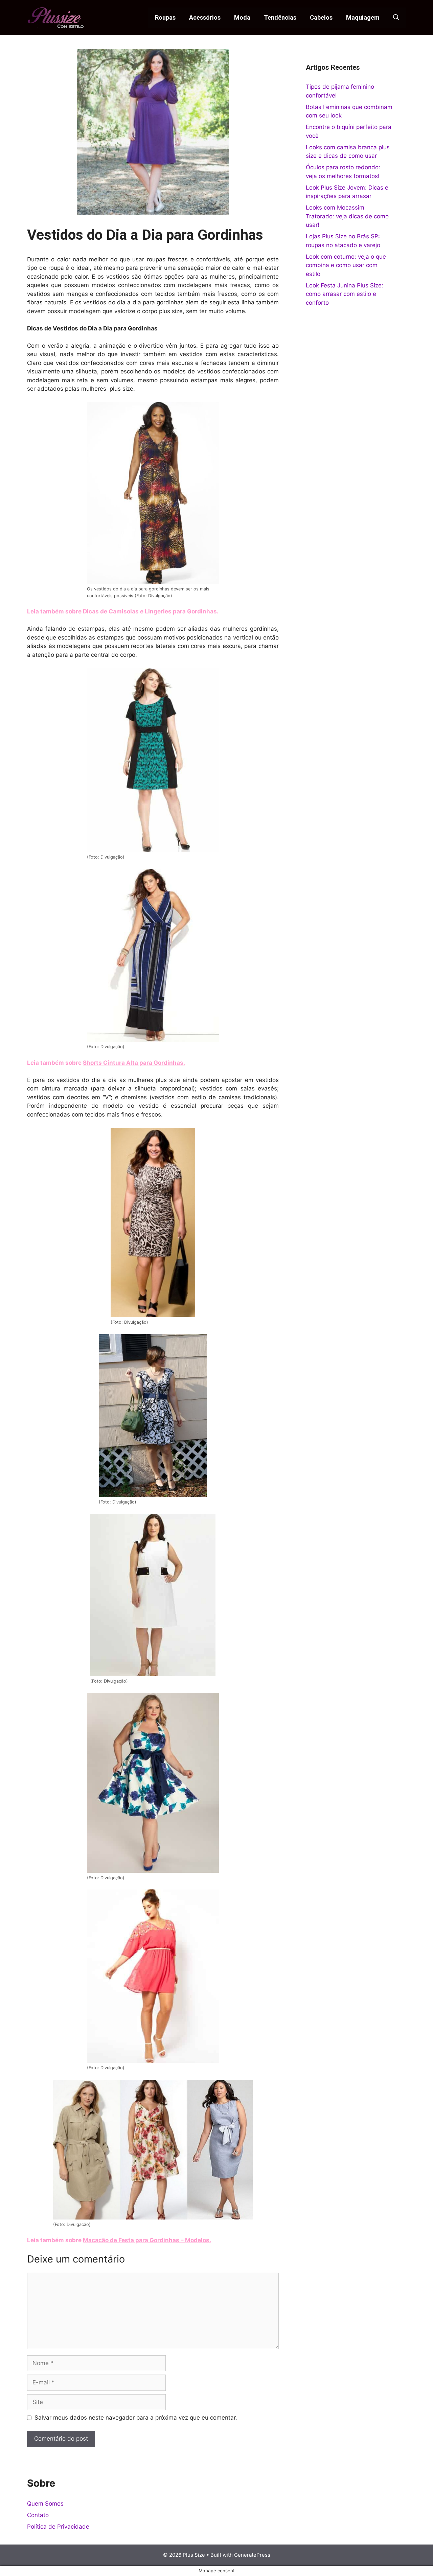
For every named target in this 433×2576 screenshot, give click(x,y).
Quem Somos (45, 2504)
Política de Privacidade (58, 2527)
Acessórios (205, 17)
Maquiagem (363, 17)
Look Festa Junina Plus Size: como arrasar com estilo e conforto (345, 294)
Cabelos (321, 17)
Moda (242, 17)
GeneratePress (252, 2555)
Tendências (280, 17)
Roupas (165, 17)
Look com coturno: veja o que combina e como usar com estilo (346, 265)
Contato (38, 2515)
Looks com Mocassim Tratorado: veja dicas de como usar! (347, 216)
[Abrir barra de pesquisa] (396, 18)
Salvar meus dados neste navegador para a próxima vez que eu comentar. (136, 2418)
